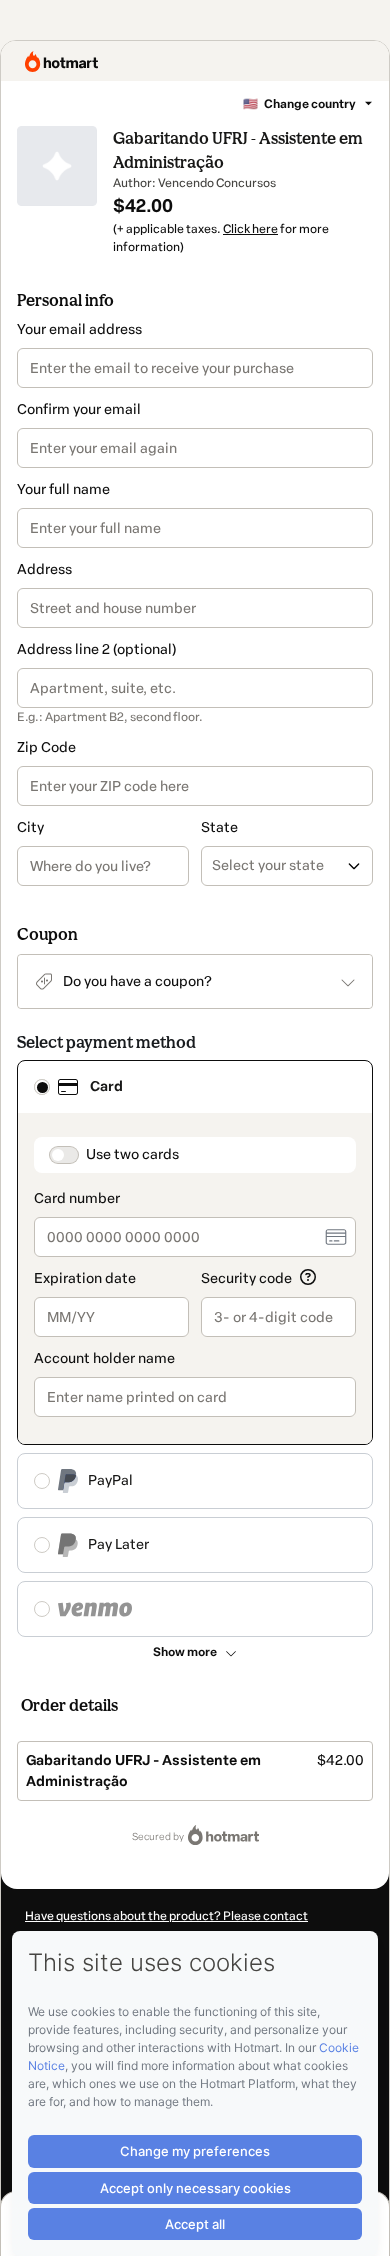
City (30, 827)
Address (44, 569)
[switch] (64, 1155)
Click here (250, 229)
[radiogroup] (195, 1348)
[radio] (42, 1087)
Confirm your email (79, 409)
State (219, 827)
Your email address (79, 329)
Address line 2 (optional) (96, 649)
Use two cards (132, 1154)
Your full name (63, 489)
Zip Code (46, 747)
